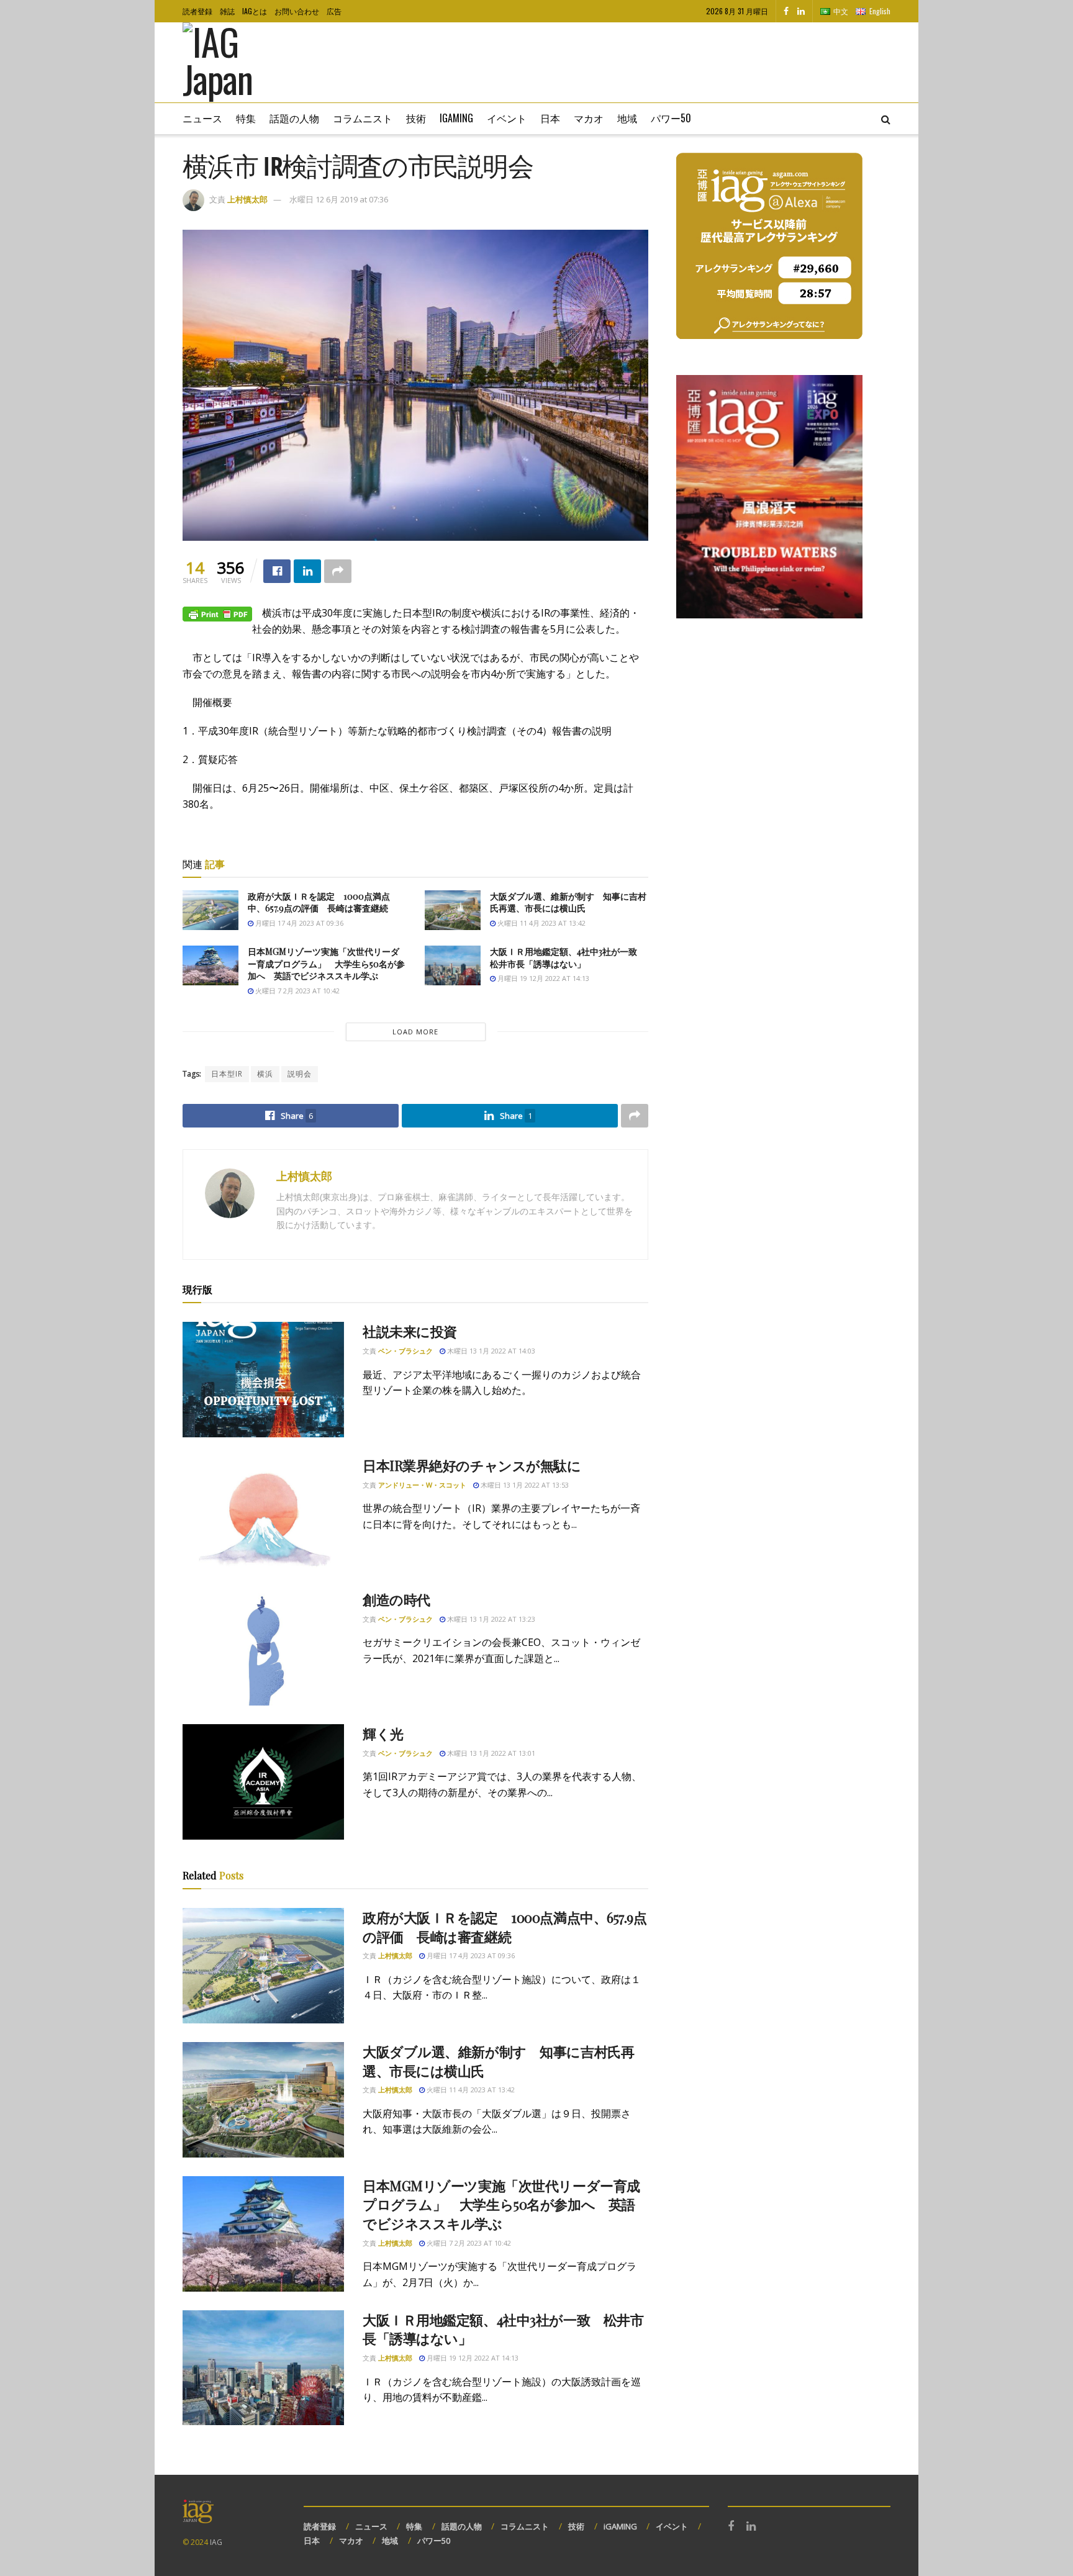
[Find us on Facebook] (786, 11)
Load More (415, 1032)
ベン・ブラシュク (405, 1351)
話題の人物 (294, 118)
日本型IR (227, 1074)
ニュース (202, 118)
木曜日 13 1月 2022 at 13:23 (490, 1619)
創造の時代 (396, 1599)
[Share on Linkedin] (307, 571)
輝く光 (383, 1733)
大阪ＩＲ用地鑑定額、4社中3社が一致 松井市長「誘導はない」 (568, 958)
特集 (246, 118)
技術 (416, 118)
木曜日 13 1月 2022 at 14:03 (490, 1351)
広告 (334, 11)
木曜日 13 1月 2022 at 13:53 (524, 1485)
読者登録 (197, 11)
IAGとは (255, 11)
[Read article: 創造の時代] (263, 1648)
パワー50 (671, 118)
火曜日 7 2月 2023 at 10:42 (297, 991)
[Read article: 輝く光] (263, 1782)
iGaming (456, 118)
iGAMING (620, 2526)
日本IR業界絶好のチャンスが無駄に (472, 1465)
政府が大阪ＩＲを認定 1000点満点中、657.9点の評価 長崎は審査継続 (319, 902)
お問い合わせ (297, 11)
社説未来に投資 (410, 1331)
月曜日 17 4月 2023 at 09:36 (298, 923)
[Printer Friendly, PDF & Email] (217, 613)
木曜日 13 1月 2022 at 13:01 (490, 1753)
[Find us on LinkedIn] (801, 11)
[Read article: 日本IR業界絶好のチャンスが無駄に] (263, 1514)
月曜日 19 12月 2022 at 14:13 (542, 978)
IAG (216, 2542)
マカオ (589, 118)
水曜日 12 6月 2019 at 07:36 (339, 199)
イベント (507, 118)
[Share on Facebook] (277, 571)
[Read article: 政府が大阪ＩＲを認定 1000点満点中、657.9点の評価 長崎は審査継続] (211, 910)
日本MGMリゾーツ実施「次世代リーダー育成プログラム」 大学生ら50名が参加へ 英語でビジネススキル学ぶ (326, 964)
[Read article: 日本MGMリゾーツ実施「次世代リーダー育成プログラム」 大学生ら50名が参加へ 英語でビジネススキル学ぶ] (211, 965)
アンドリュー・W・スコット (422, 1485)
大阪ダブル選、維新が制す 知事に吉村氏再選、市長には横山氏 (568, 902)
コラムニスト (363, 118)
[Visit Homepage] (236, 63)
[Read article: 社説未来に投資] (263, 1380)
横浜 (265, 1074)
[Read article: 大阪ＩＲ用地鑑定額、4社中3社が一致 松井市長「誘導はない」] (453, 965)
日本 (550, 118)
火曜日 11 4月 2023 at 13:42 (541, 923)
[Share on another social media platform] (338, 571)
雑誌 (227, 11)
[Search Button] (886, 119)
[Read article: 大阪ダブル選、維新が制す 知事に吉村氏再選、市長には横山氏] (453, 910)
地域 (627, 118)
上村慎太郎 (247, 199)
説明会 (300, 1074)
